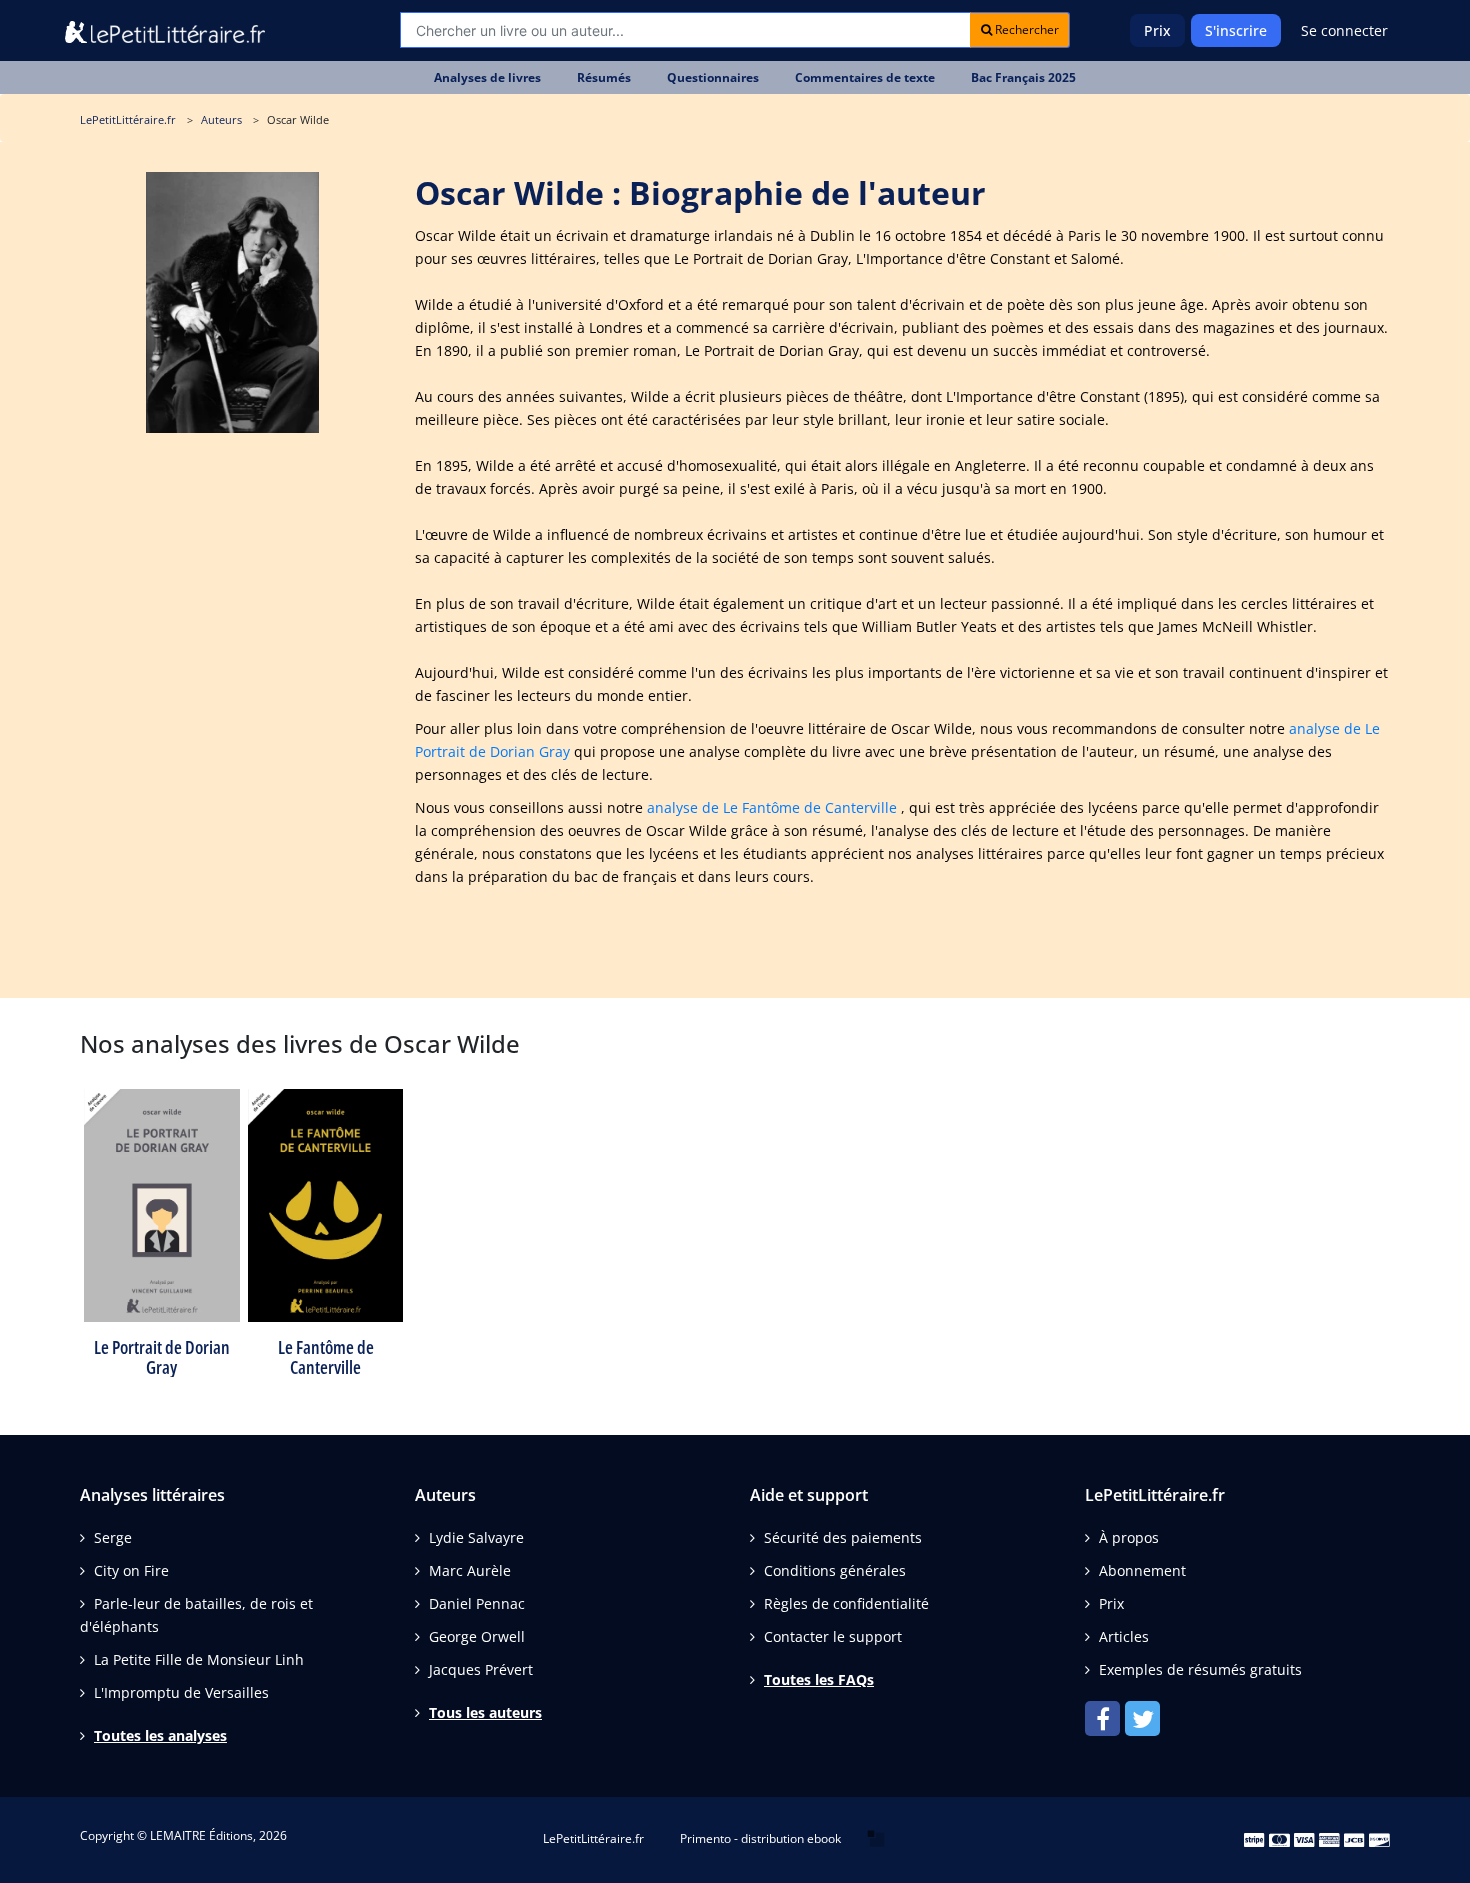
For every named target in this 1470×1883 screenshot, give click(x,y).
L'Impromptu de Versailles (181, 1692)
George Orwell (477, 1636)
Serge (113, 1537)
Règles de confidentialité (846, 1603)
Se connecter (1344, 30)
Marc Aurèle (470, 1570)
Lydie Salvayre (476, 1537)
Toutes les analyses (160, 1735)
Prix (1157, 30)
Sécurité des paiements (843, 1537)
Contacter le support (833, 1636)
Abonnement (1142, 1570)
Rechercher (1025, 29)
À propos (1129, 1537)
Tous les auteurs (485, 1712)
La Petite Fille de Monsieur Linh (199, 1659)
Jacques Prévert (481, 1669)
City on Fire (131, 1570)
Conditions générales (835, 1570)
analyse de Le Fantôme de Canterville (772, 807)
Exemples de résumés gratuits (1200, 1669)
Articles (1124, 1636)
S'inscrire (1236, 30)
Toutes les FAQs (819, 1679)
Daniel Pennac (477, 1603)
